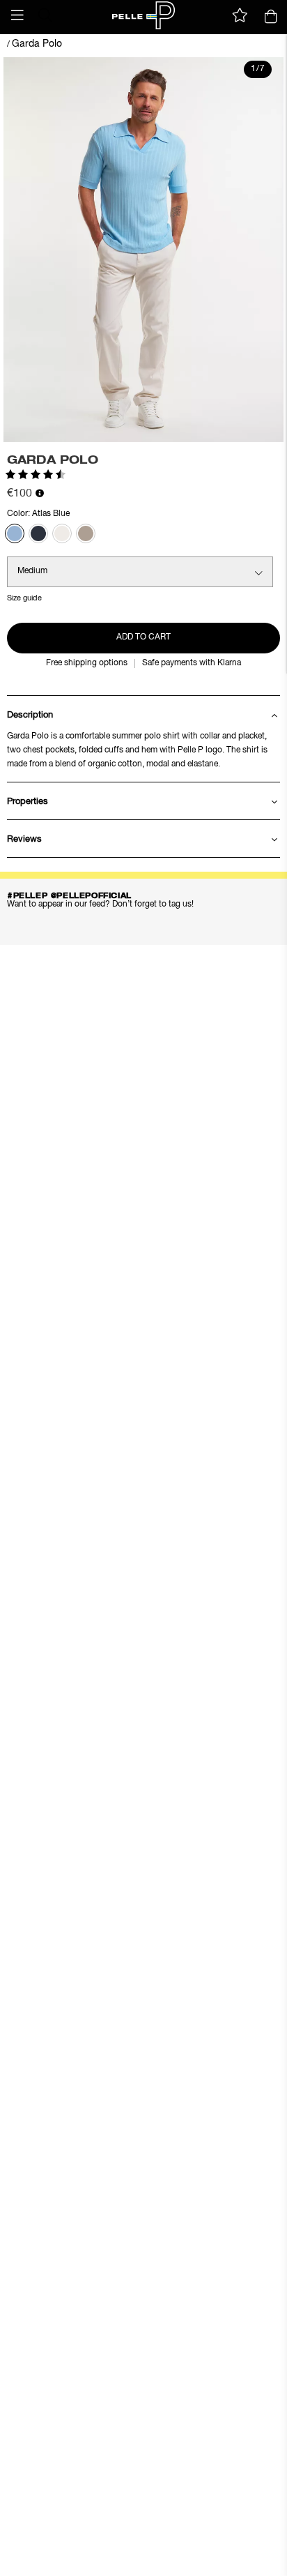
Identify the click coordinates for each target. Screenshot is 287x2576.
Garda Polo (37, 44)
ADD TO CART (143, 637)
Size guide (24, 598)
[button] (17, 15)
